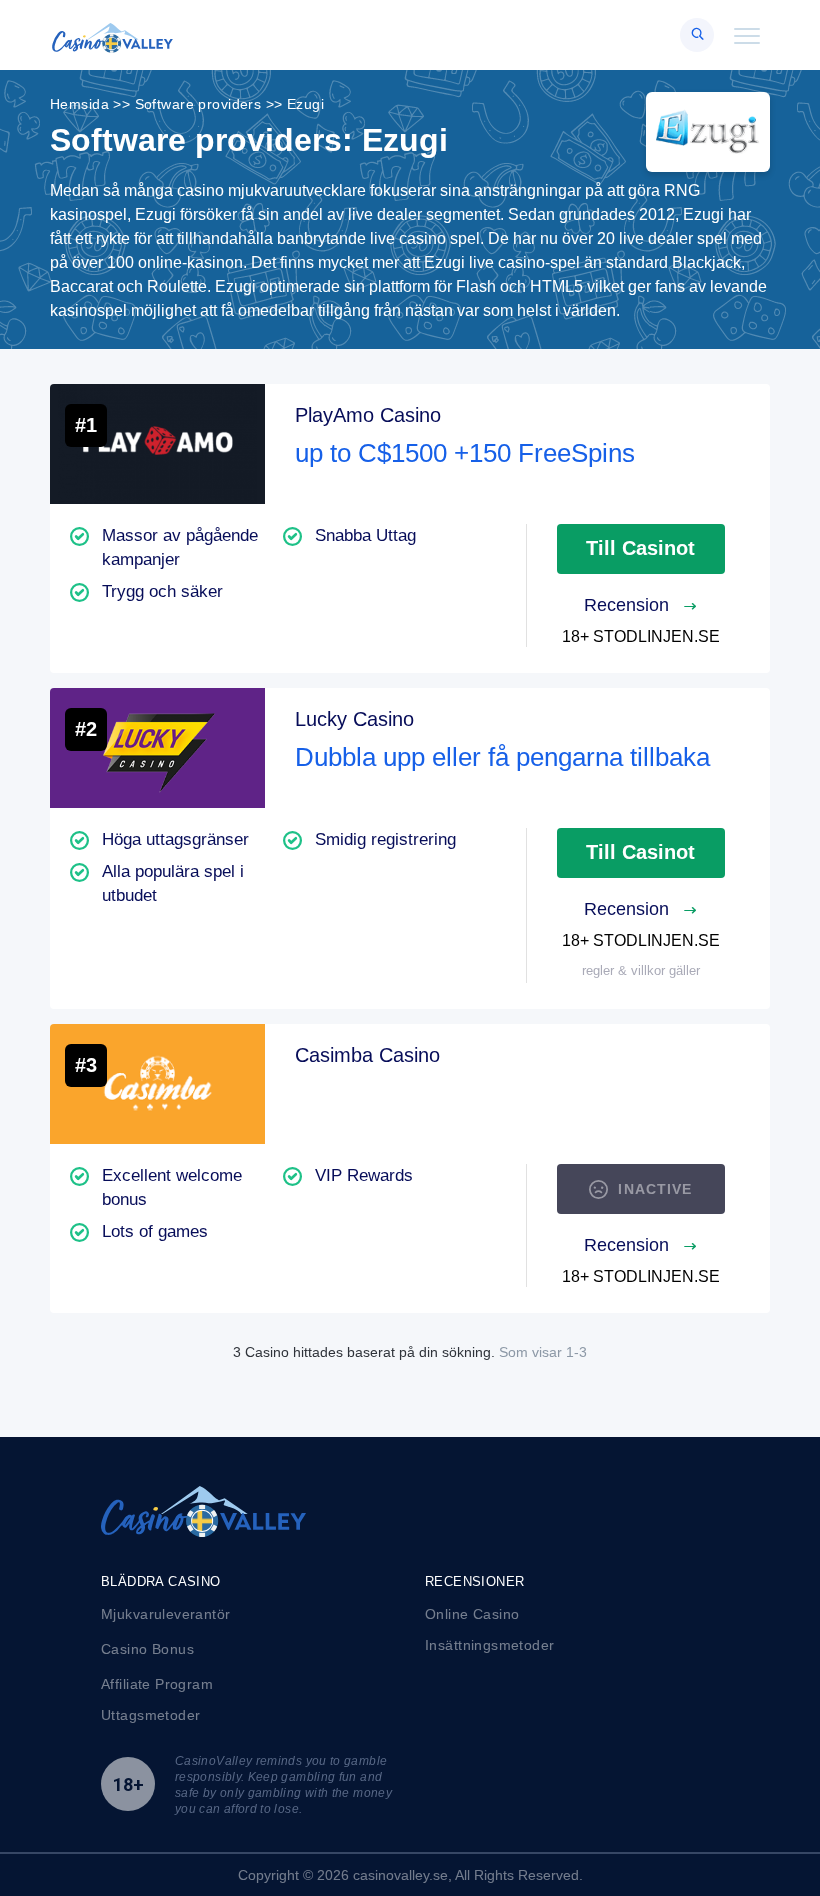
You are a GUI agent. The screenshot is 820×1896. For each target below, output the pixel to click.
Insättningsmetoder (490, 1645)
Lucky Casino (354, 719)
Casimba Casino (367, 1055)
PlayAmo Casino (368, 415)
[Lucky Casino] (157, 748)
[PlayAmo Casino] (157, 444)
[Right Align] (697, 35)
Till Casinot (640, 548)
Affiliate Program (157, 1684)
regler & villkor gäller (641, 970)
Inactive (655, 1189)
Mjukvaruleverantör (166, 1614)
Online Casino (472, 1614)
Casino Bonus (147, 1649)
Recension (629, 605)
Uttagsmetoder (150, 1715)
